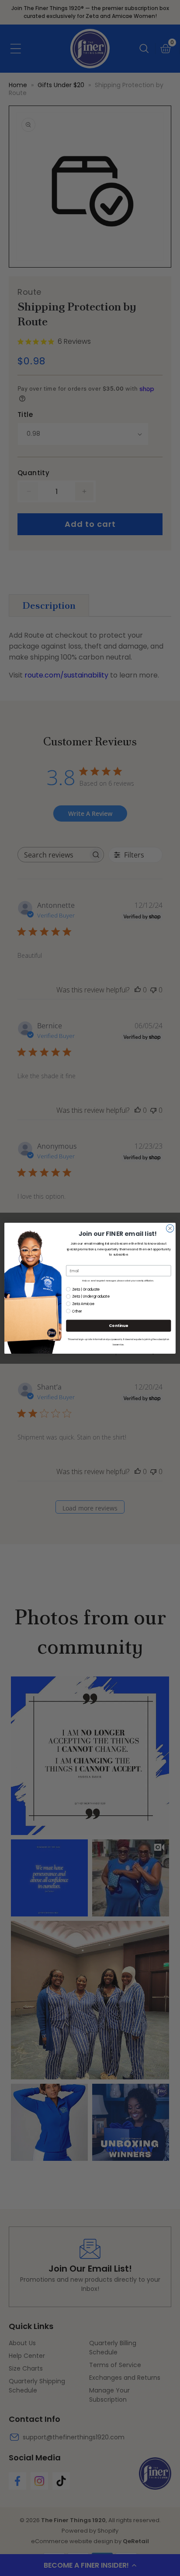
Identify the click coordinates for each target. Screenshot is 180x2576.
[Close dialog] (170, 1228)
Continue (118, 1325)
